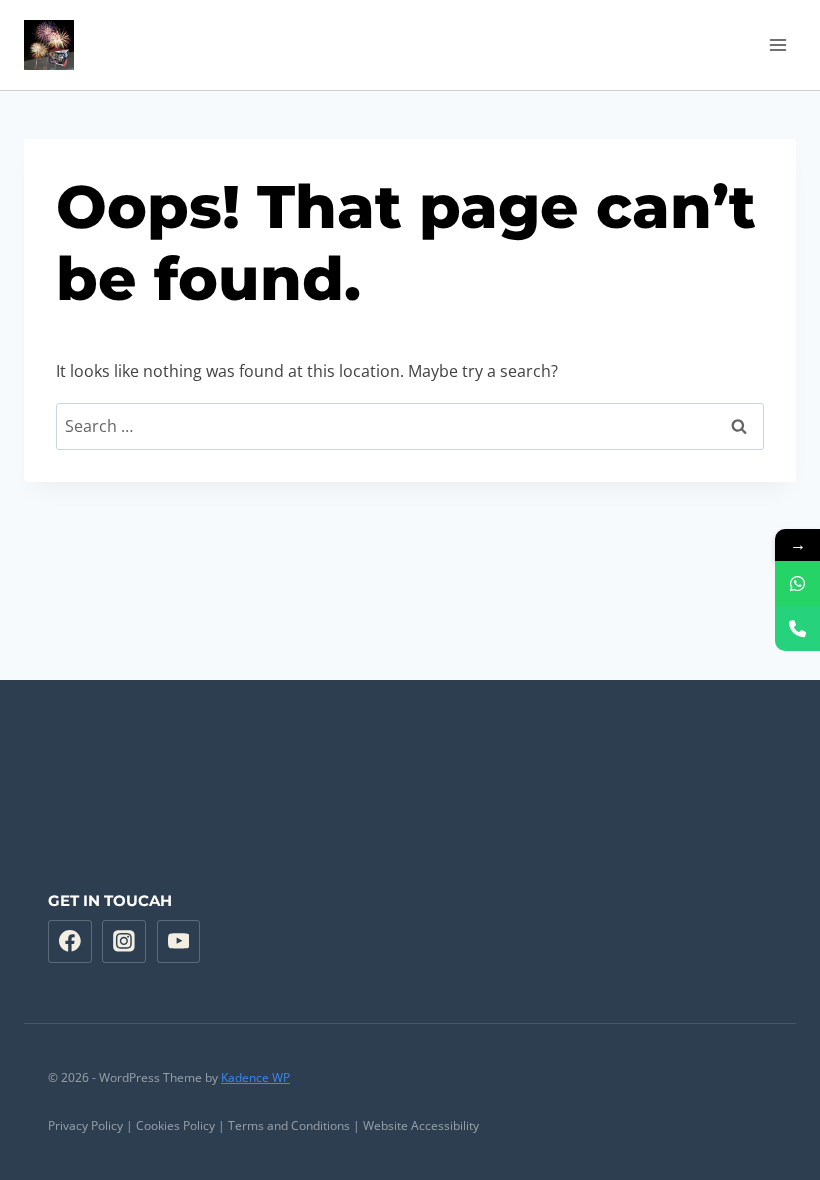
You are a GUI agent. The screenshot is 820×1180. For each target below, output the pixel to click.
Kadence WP (255, 1077)
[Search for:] (410, 426)
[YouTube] (179, 942)
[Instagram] (124, 942)
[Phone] (797, 628)
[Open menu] (777, 44)
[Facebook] (70, 942)
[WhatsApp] (797, 583)
